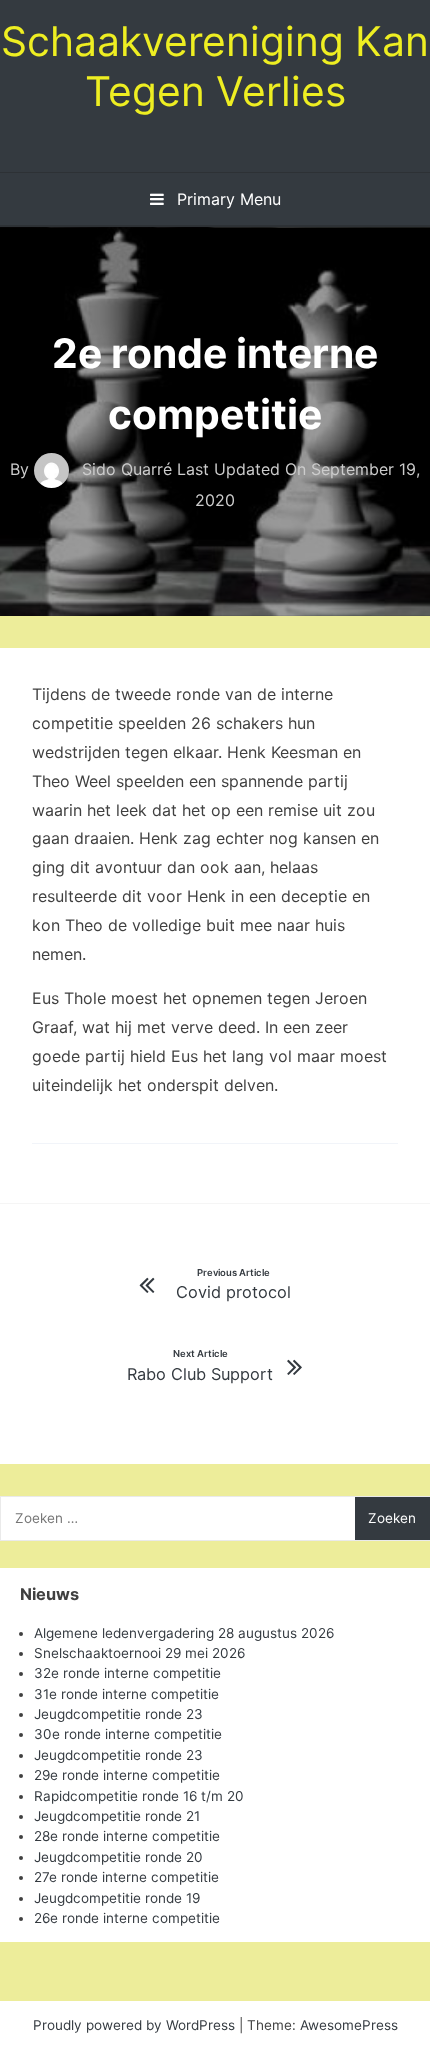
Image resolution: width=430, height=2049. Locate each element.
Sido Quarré (127, 469)
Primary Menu (226, 199)
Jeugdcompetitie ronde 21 (117, 1816)
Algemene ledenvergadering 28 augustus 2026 (184, 1633)
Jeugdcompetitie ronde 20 (118, 1857)
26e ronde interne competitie (127, 1918)
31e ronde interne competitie (126, 1694)
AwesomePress (349, 2025)
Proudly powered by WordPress (136, 2025)
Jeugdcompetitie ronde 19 (117, 1898)
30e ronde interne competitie (128, 1734)
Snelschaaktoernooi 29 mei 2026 (139, 1653)
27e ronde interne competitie (126, 1877)
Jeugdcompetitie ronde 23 (118, 1714)
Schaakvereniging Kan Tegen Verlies (215, 66)
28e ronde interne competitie (127, 1836)
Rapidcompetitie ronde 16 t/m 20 (139, 1796)
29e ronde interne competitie (127, 1775)
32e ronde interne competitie (127, 1673)
